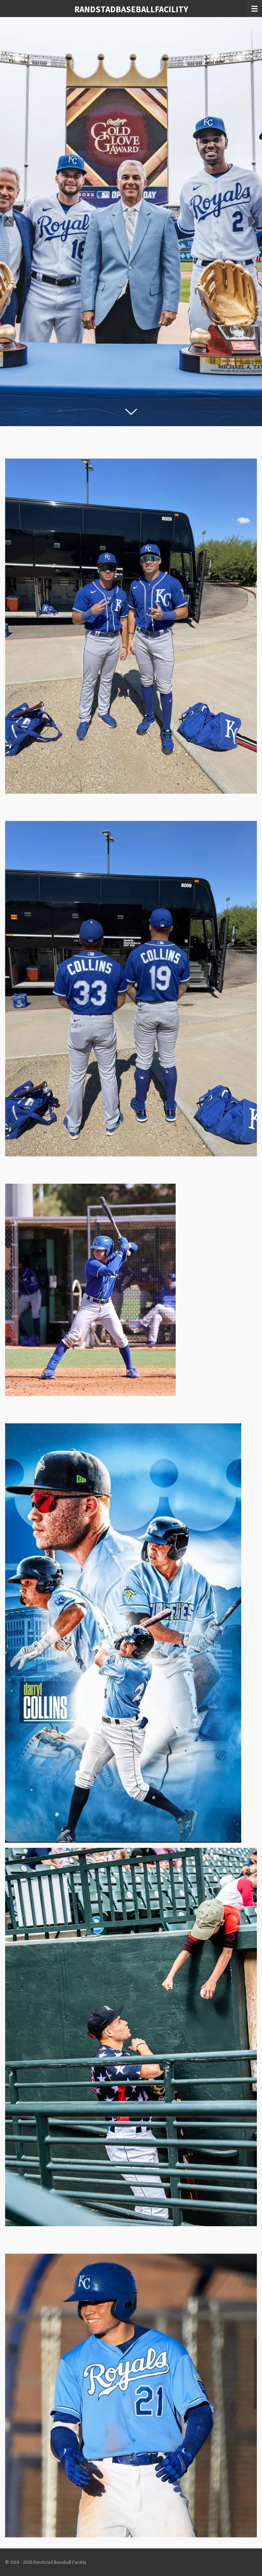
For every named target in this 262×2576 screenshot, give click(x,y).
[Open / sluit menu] (254, 9)
